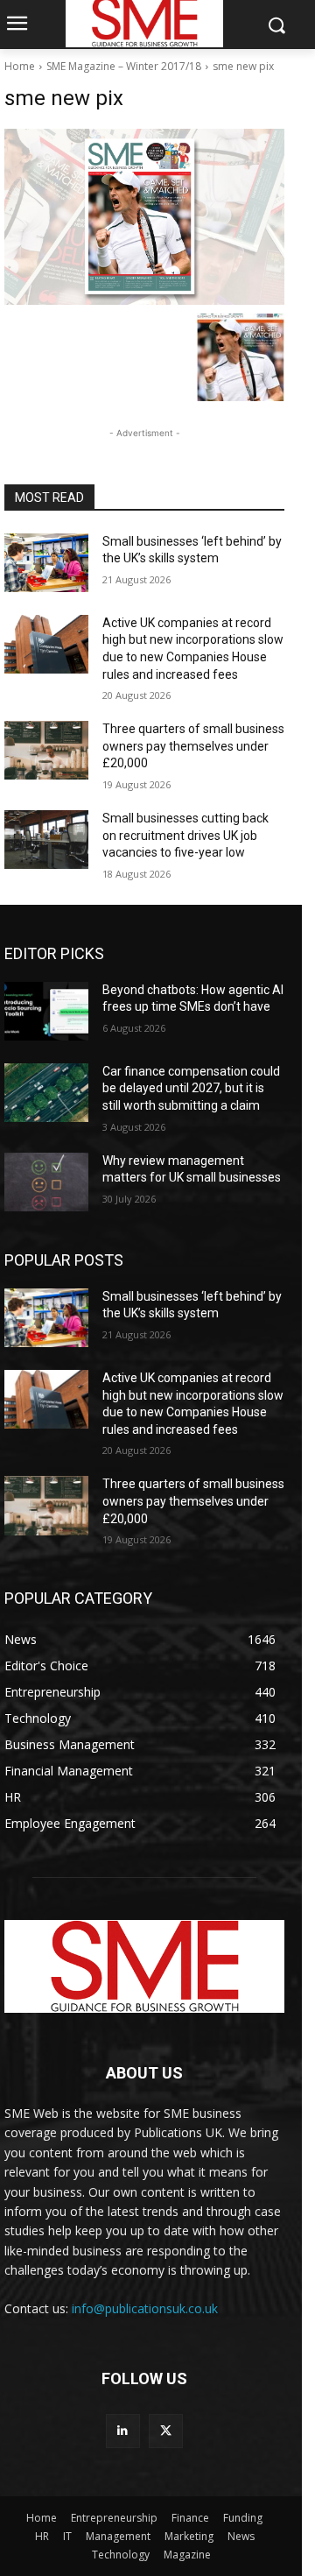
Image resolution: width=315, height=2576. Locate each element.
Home (20, 66)
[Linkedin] (123, 2431)
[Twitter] (166, 2431)
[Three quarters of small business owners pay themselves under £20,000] (46, 750)
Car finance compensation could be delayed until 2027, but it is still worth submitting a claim (191, 1088)
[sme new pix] (144, 217)
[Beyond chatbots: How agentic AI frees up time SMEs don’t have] (46, 1011)
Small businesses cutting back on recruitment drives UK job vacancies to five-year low (185, 835)
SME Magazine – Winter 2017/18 (124, 66)
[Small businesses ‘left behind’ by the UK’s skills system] (46, 563)
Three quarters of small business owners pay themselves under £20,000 (193, 746)
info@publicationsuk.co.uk (145, 2308)
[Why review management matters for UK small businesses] (46, 1182)
